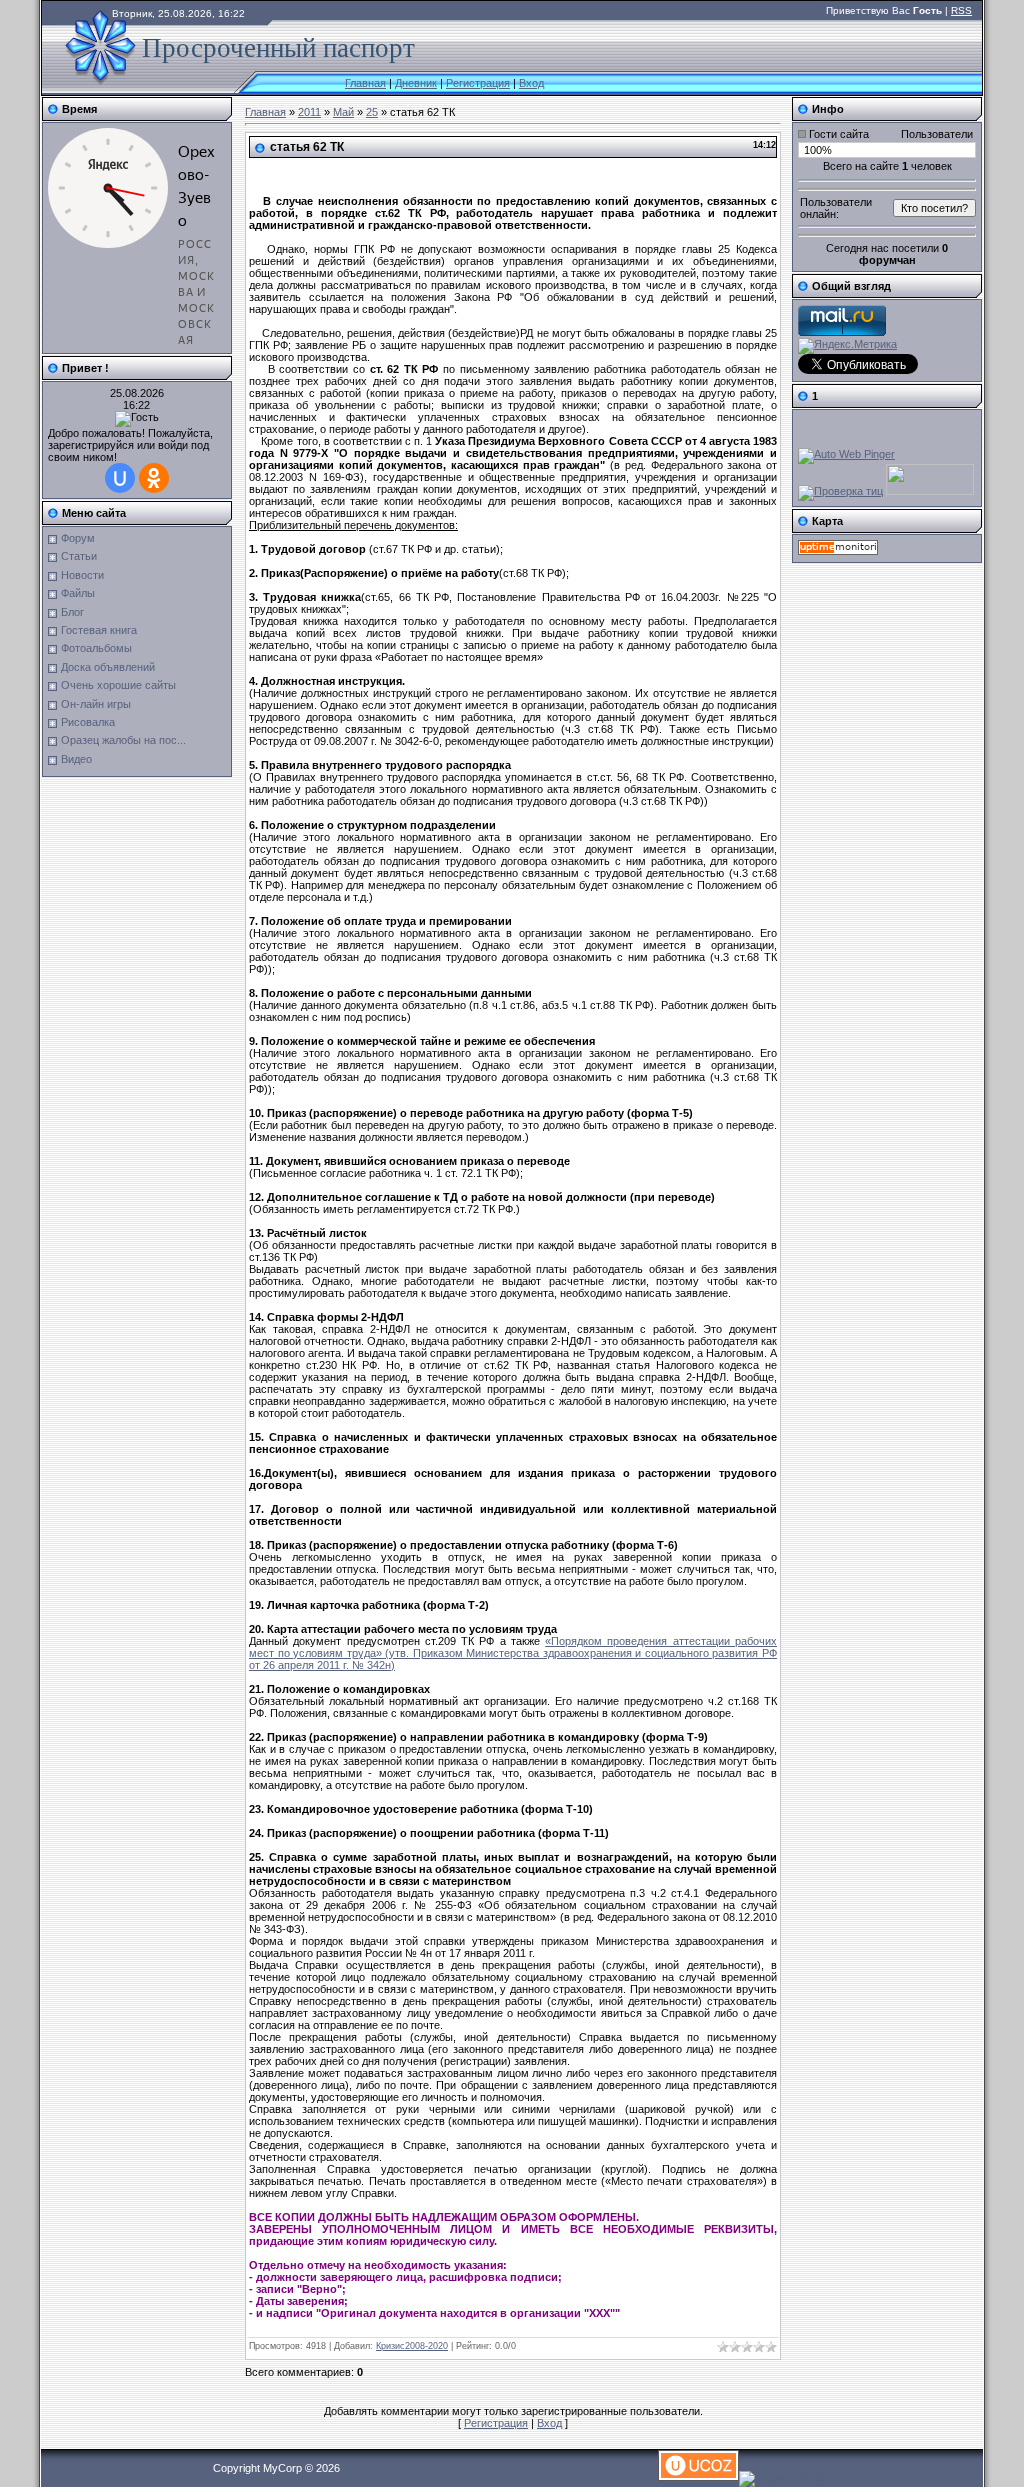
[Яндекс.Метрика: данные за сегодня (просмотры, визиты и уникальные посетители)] (847, 346)
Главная (365, 83)
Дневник (416, 83)
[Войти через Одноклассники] (154, 478)
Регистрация (478, 83)
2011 (309, 112)
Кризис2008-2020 (412, 2346)
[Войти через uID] (120, 478)
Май (343, 112)
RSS (961, 10)
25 (372, 112)
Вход (531, 83)
